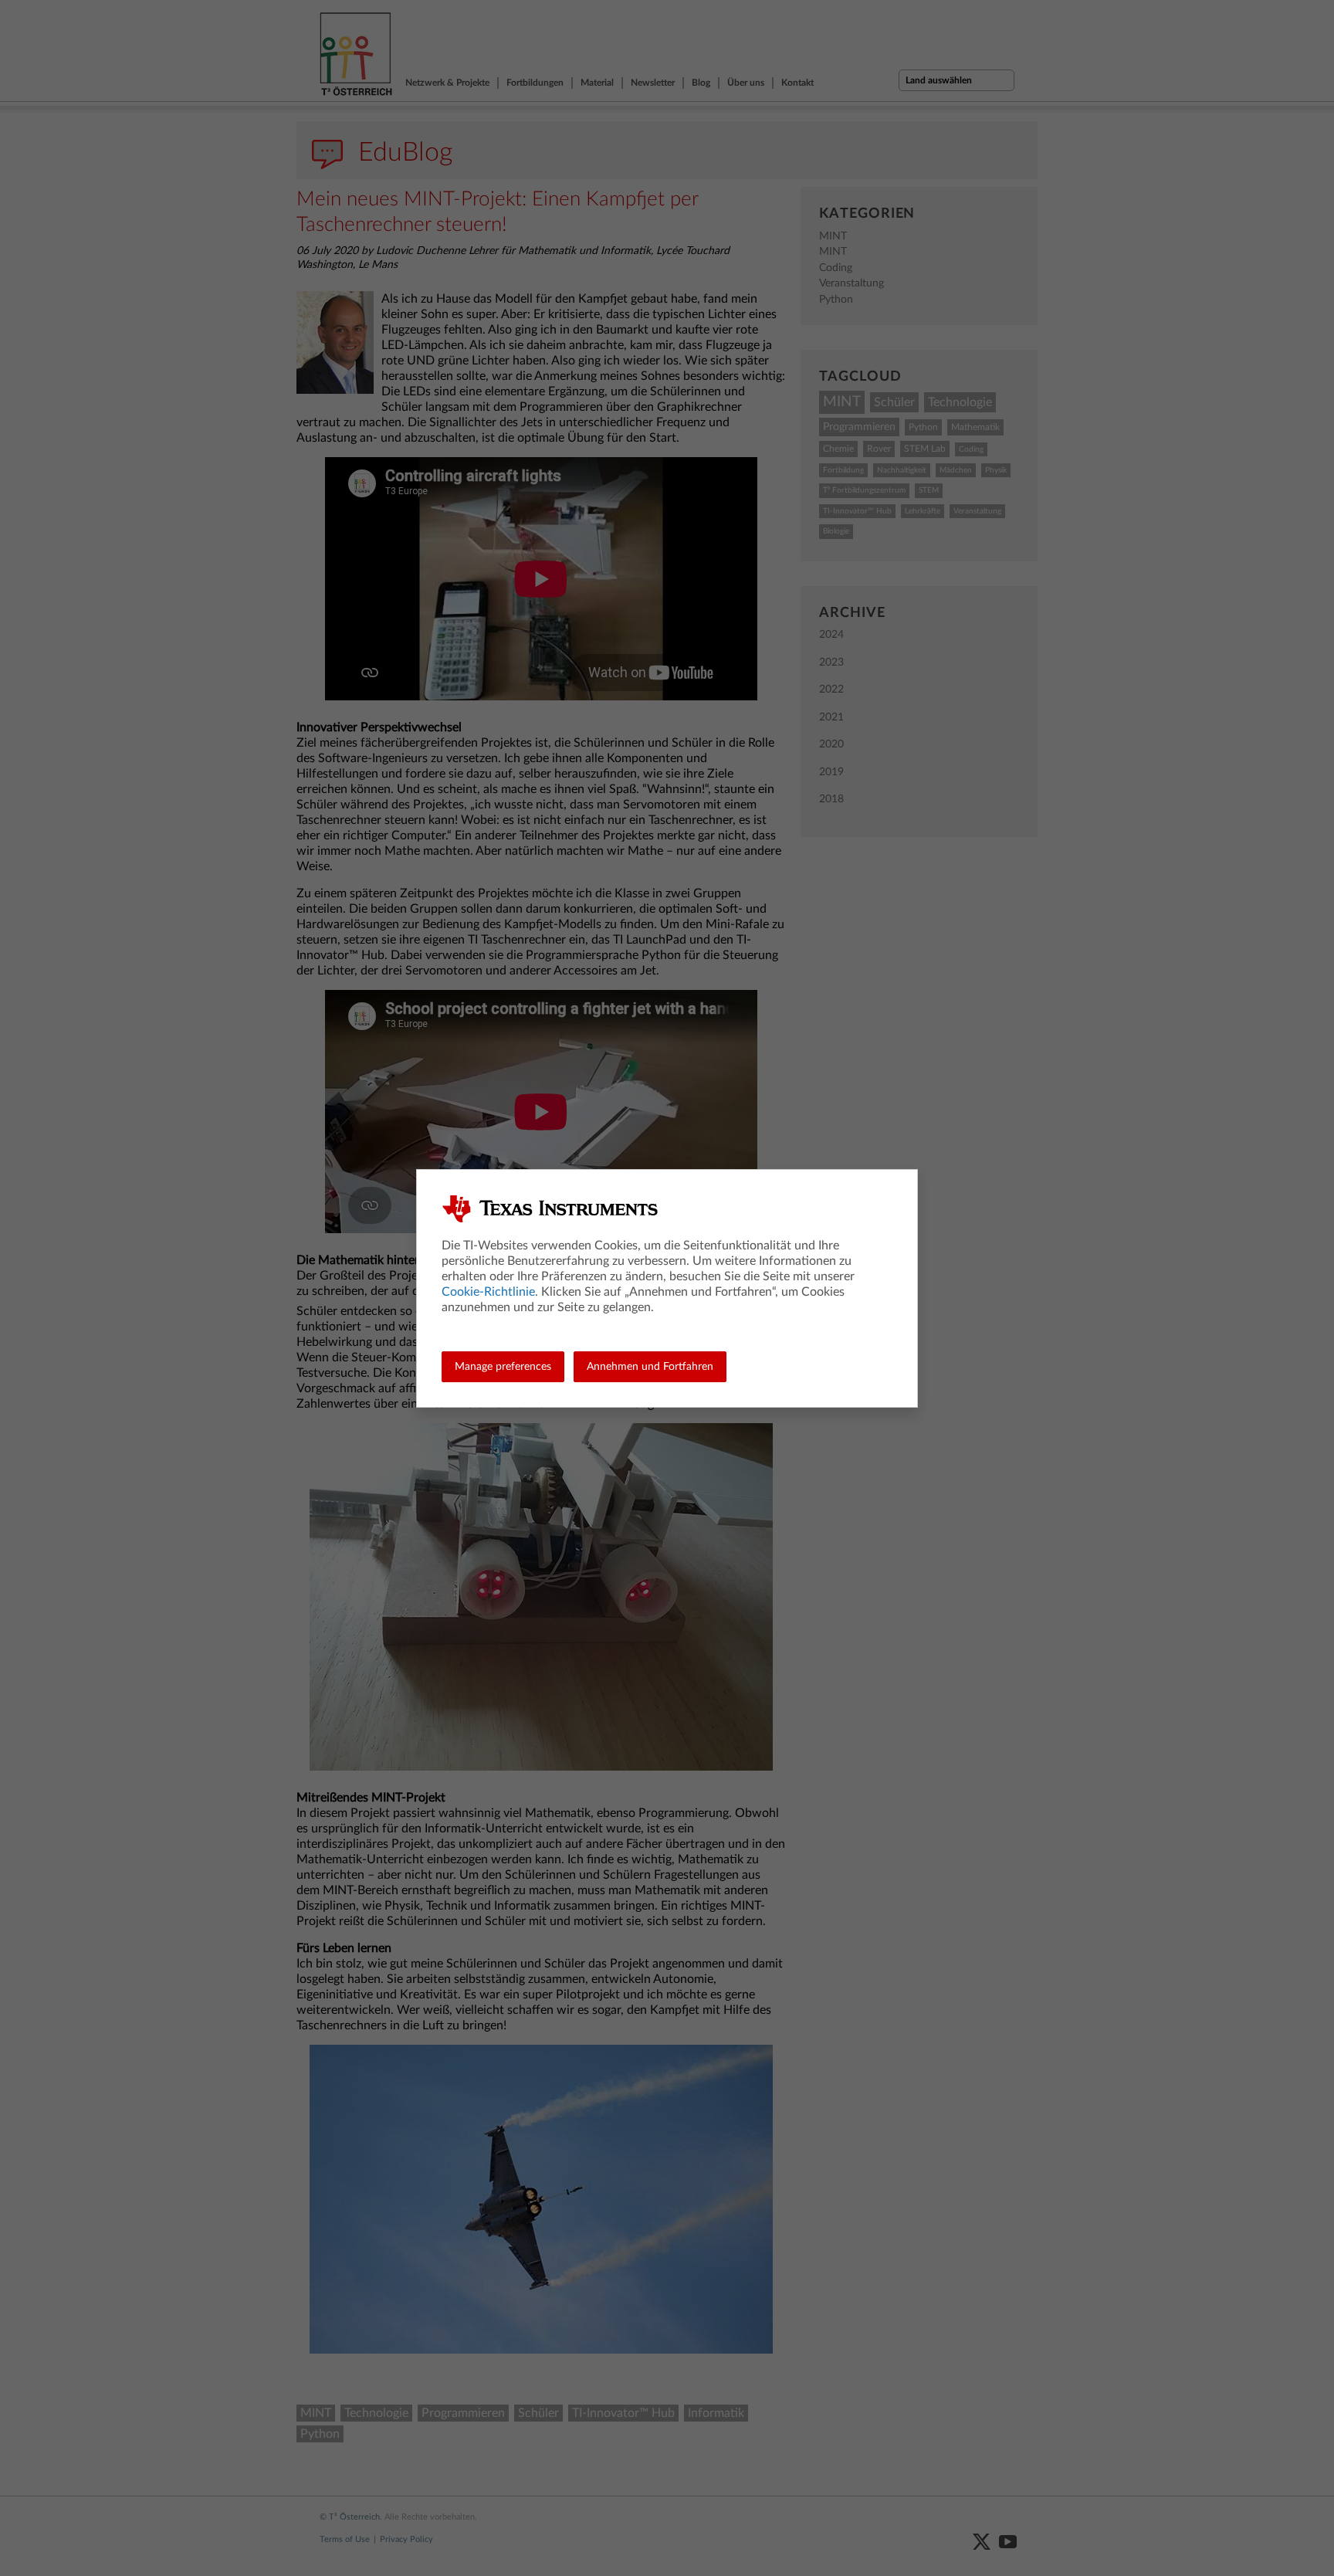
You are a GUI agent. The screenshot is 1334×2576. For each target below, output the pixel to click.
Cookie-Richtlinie (488, 1292)
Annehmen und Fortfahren (650, 1367)
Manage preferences (503, 1367)
